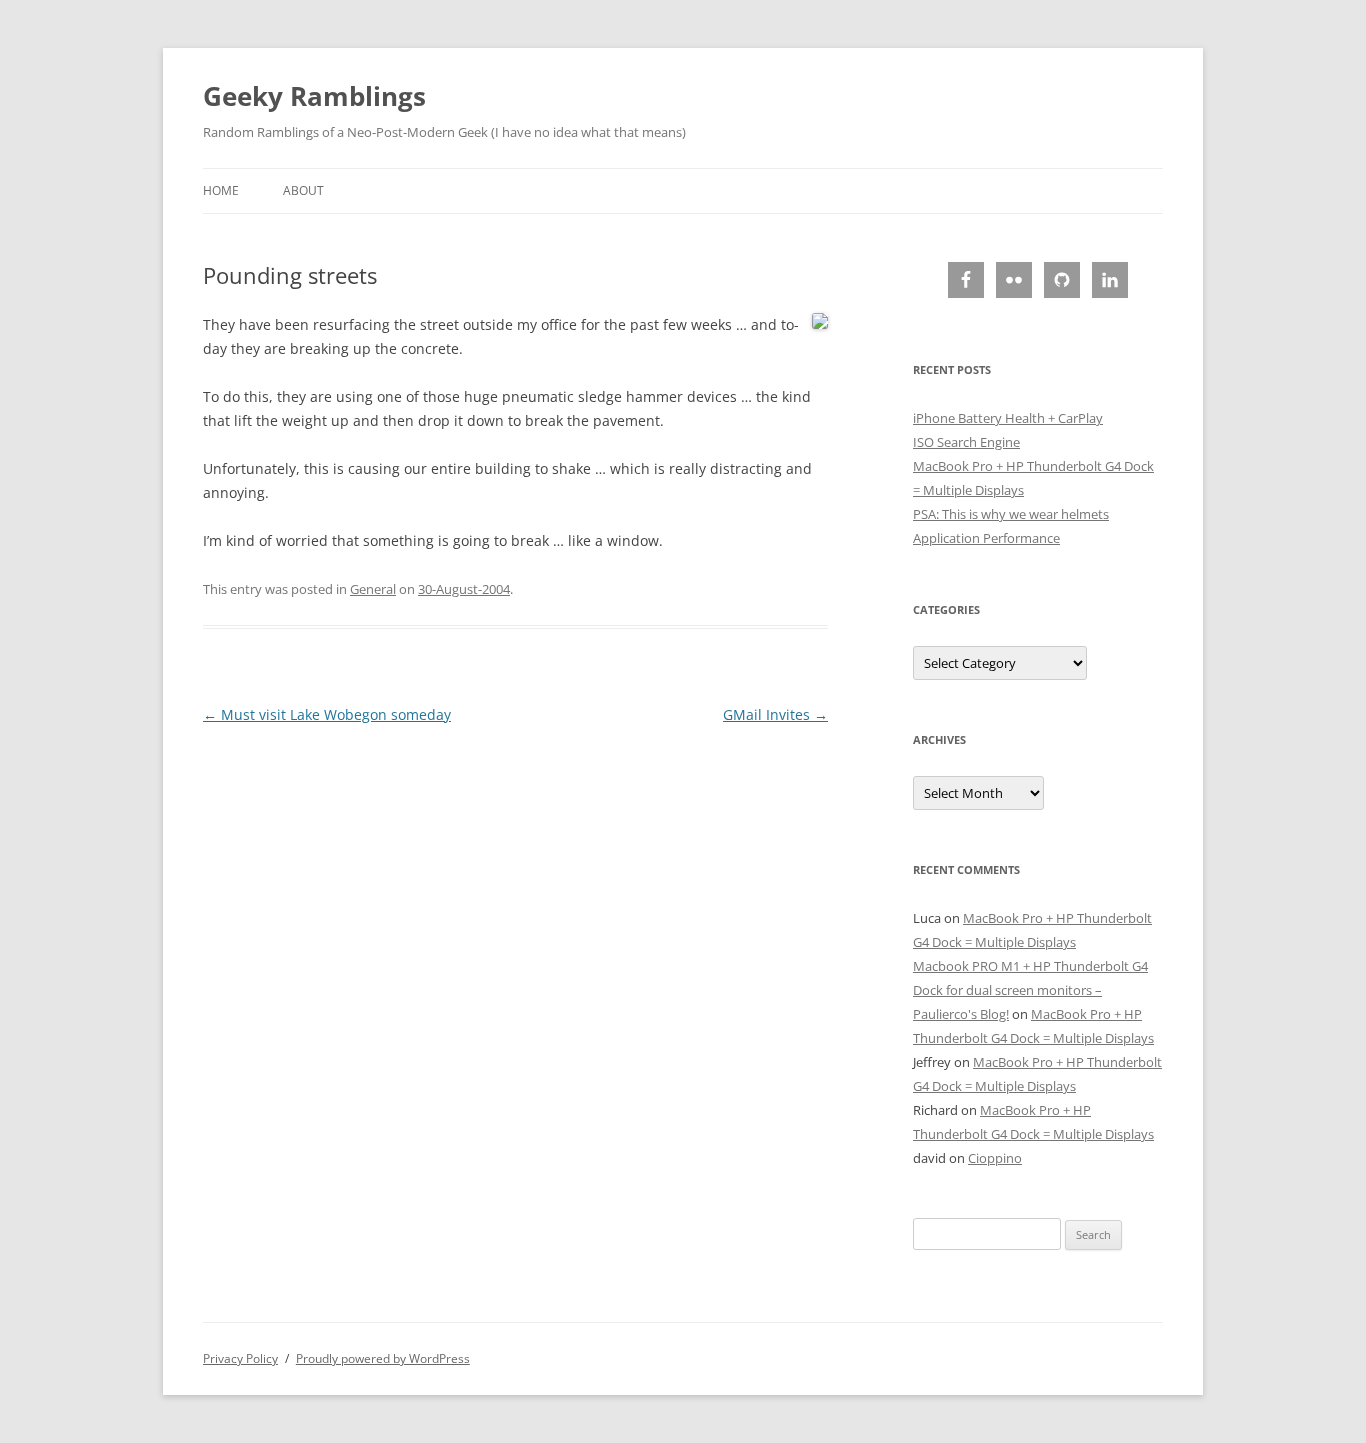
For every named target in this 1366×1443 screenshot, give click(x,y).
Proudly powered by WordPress (383, 1358)
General (373, 589)
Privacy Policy (240, 1358)
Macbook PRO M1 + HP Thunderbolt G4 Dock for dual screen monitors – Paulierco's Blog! (1030, 990)
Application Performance (986, 538)
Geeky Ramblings (314, 96)
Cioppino (995, 1158)
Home (221, 190)
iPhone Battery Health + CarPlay (1008, 418)
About (303, 190)
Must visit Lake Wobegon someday (327, 714)
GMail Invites (775, 714)
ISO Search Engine (966, 442)
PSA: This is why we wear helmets (1011, 514)
